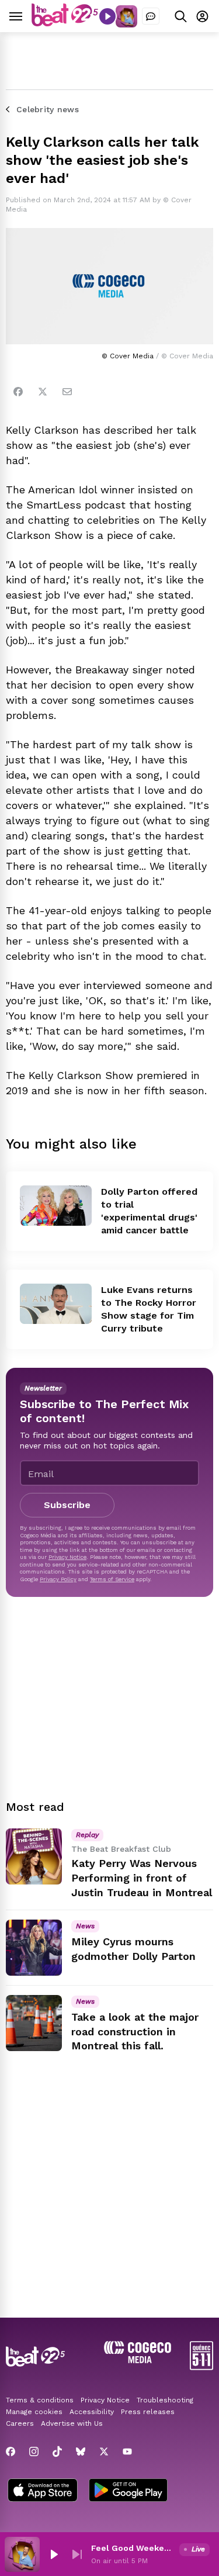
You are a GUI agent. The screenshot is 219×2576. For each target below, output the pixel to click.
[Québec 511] (201, 2367)
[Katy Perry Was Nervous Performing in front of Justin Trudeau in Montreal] (34, 1856)
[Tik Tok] (57, 2451)
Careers (20, 2423)
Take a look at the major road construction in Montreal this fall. (135, 2032)
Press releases (148, 2412)
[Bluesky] (81, 2451)
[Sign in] (202, 16)
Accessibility (92, 2412)
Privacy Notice (67, 1557)
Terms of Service (112, 1579)
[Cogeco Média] (138, 2360)
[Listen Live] (107, 16)
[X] (104, 2451)
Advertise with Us (72, 2423)
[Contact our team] (151, 16)
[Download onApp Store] (43, 2491)
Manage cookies (34, 2412)
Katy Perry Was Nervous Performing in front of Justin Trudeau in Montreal (142, 1878)
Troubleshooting (165, 2400)
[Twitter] (43, 392)
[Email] (67, 392)
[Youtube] (127, 2451)
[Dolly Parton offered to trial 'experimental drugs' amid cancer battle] (56, 1206)
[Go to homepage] (65, 23)
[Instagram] (34, 2451)
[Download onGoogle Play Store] (128, 2491)
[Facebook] (18, 392)
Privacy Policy (58, 1579)
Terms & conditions (40, 2400)
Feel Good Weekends (133, 2548)
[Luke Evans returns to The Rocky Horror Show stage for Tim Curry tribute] (56, 1304)
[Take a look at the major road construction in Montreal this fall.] (34, 2023)
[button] (54, 2554)
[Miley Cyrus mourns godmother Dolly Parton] (34, 1948)
